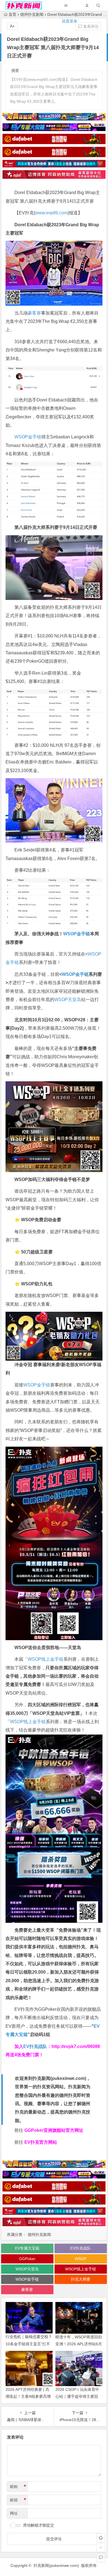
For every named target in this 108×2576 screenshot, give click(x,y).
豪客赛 (34, 313)
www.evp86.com (51, 213)
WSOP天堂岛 (68, 1000)
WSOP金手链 (28, 437)
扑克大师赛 (81, 2279)
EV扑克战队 (35, 2046)
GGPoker (27, 2259)
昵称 (18, 2487)
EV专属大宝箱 (27, 2248)
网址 (14, 2513)
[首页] (101, 2538)
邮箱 (18, 2500)
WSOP (81, 2259)
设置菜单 (70, 21)
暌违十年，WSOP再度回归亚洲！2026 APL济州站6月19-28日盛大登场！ (79, 2344)
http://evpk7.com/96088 (76, 2046)
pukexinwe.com (68, 2078)
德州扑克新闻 (39, 2235)
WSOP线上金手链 (46, 1659)
